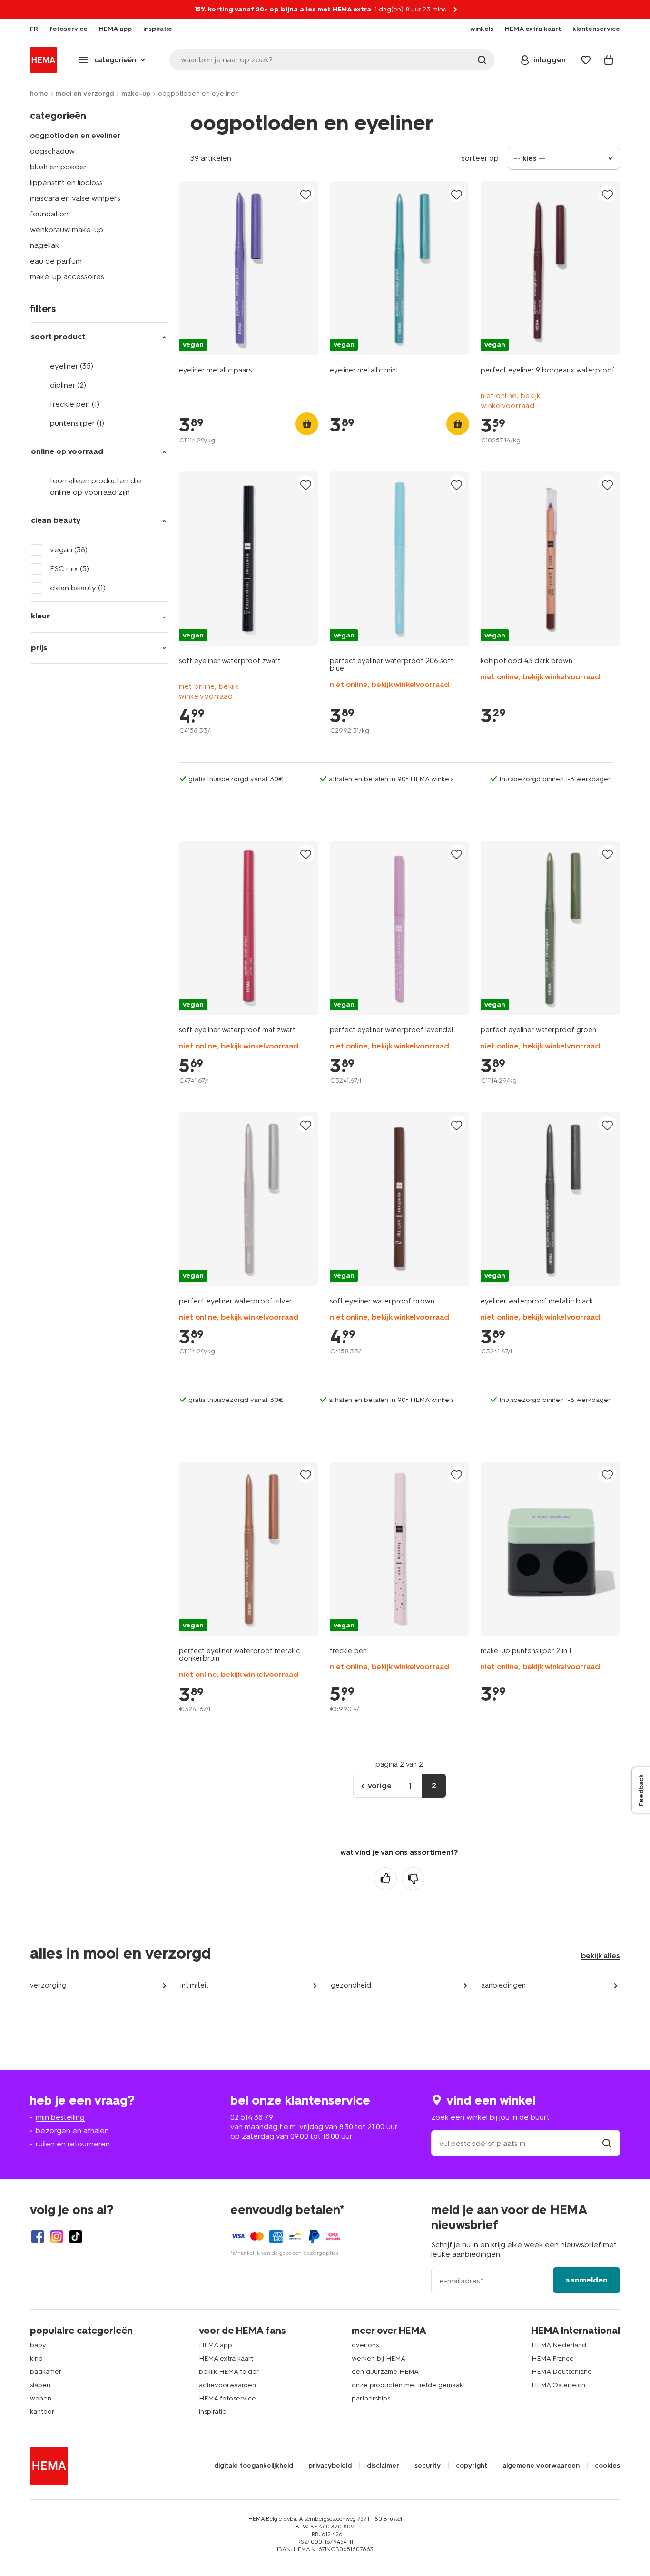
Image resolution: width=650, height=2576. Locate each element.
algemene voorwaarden (541, 2466)
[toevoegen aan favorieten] (306, 194)
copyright (472, 2466)
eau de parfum (56, 261)
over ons (365, 2345)
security (428, 2466)
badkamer (46, 2372)
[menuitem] (34, 29)
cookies (607, 2466)
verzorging (48, 1985)
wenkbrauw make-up (67, 230)
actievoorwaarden (227, 2385)
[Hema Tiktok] (76, 2236)
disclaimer (383, 2466)
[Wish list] (586, 60)
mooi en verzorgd (85, 93)
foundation (49, 214)
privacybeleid (330, 2466)
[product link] (249, 268)
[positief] (385, 1879)
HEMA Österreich (558, 2385)
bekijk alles (601, 1955)
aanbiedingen (503, 1985)
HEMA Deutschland (562, 2372)
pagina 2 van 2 (399, 1764)
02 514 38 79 (252, 2117)
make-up (136, 93)
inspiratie (213, 2412)
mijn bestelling (60, 2117)
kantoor (42, 2412)
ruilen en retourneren (73, 2144)
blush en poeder (59, 167)
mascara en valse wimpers (75, 198)
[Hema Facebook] (38, 2236)
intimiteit (195, 1985)
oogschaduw (52, 151)
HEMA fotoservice (227, 2398)
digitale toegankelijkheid (254, 2466)
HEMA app (216, 2345)
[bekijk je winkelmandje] (609, 60)
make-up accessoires (67, 277)
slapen (40, 2385)
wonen (41, 2398)
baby (38, 2345)
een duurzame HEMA (385, 2372)
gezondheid (351, 1985)
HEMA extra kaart (226, 2358)
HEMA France (553, 2358)
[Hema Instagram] (57, 2236)
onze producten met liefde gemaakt (409, 2385)
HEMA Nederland (559, 2345)
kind (36, 2358)
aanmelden (586, 2280)
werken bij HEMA (379, 2358)
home (39, 93)
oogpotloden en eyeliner (75, 135)
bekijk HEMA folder (229, 2372)
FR (34, 29)
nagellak (44, 245)
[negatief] (413, 1879)
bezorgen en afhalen (72, 2130)
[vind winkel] (607, 2143)
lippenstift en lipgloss (66, 182)
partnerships (371, 2398)
